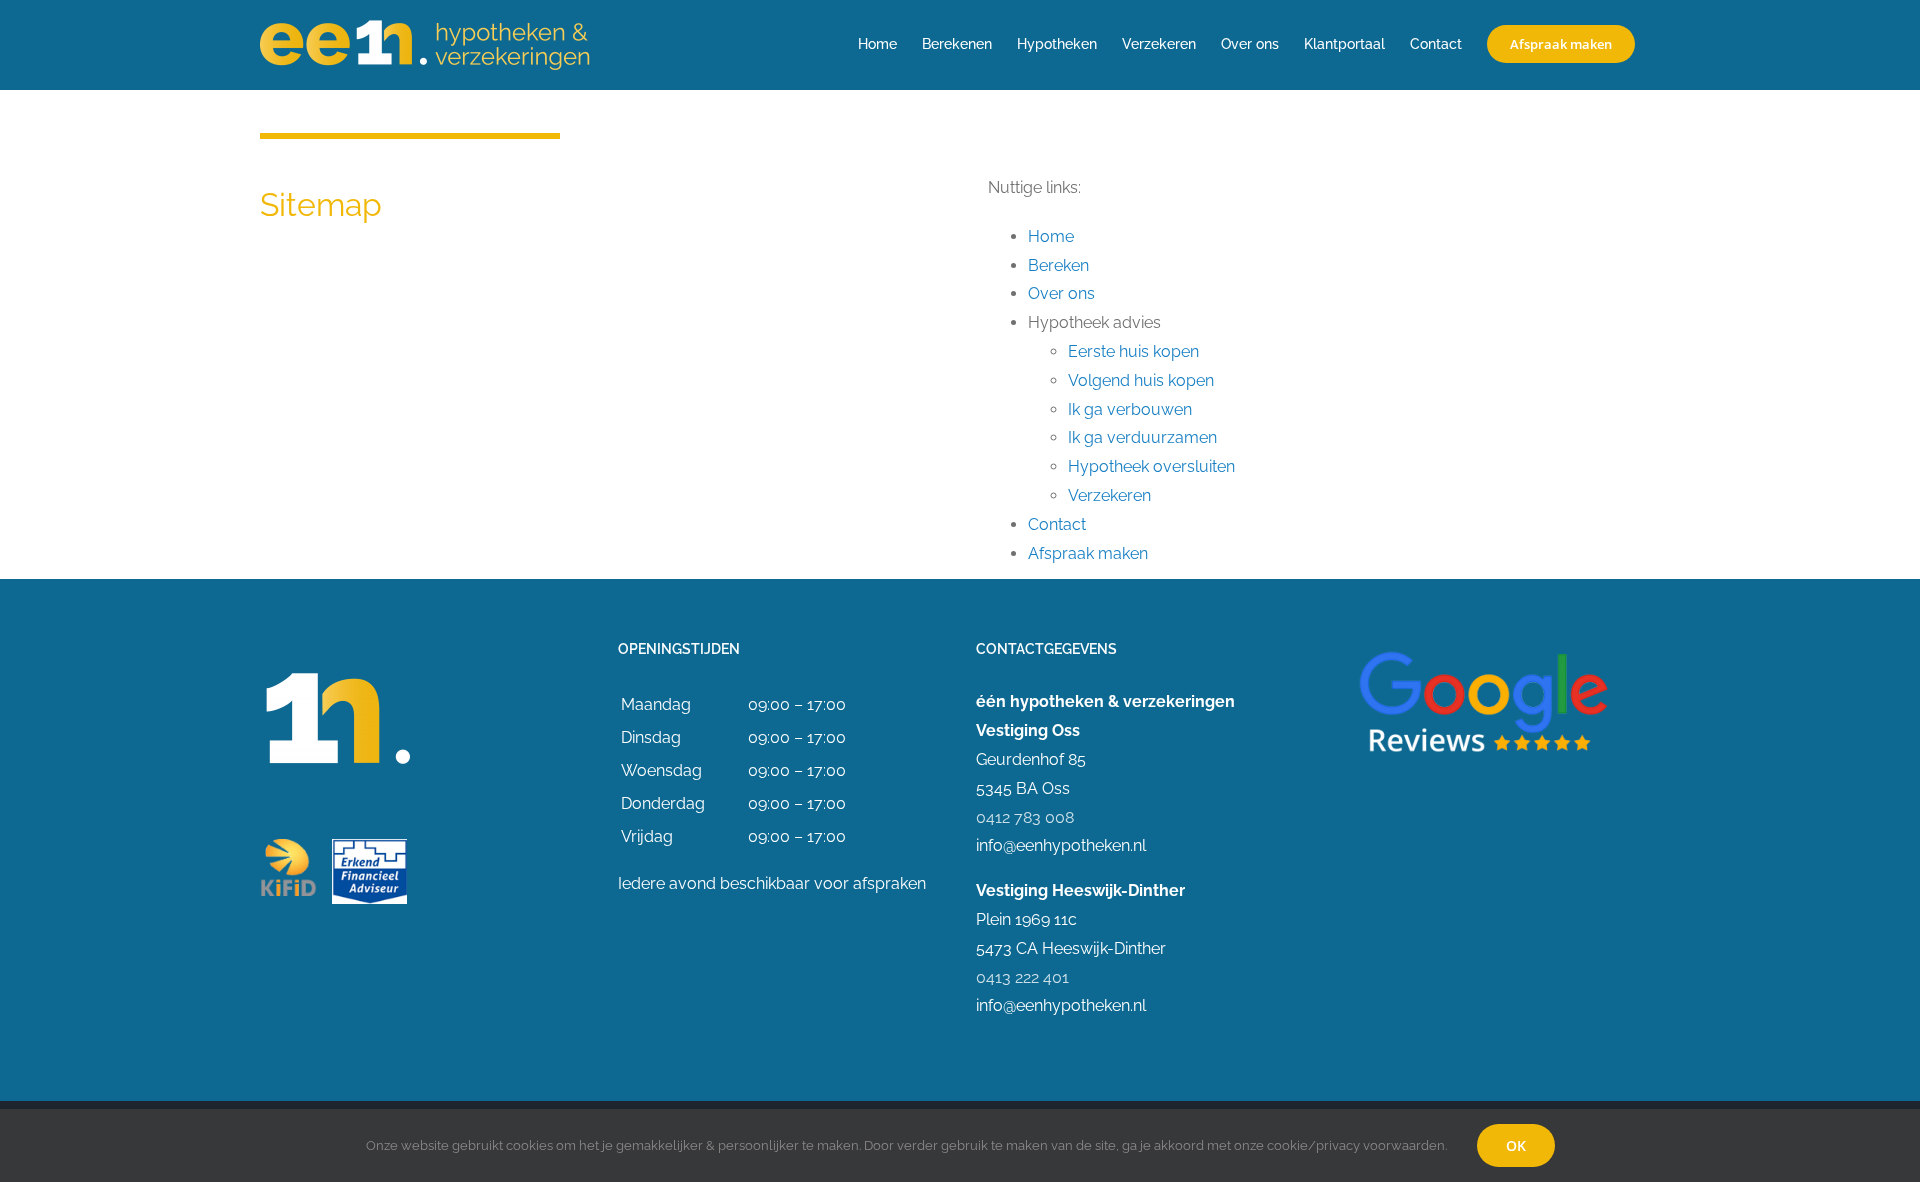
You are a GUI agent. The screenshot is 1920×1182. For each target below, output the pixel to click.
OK (1516, 1145)
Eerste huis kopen (1133, 351)
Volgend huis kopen (1141, 380)
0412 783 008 (1025, 817)
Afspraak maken (1088, 553)
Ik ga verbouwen (1130, 409)
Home (1051, 236)
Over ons (1061, 293)
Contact (1057, 524)
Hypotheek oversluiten (1151, 466)
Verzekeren (1109, 495)
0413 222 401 (1022, 977)
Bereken (1058, 265)
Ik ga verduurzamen (1142, 437)
